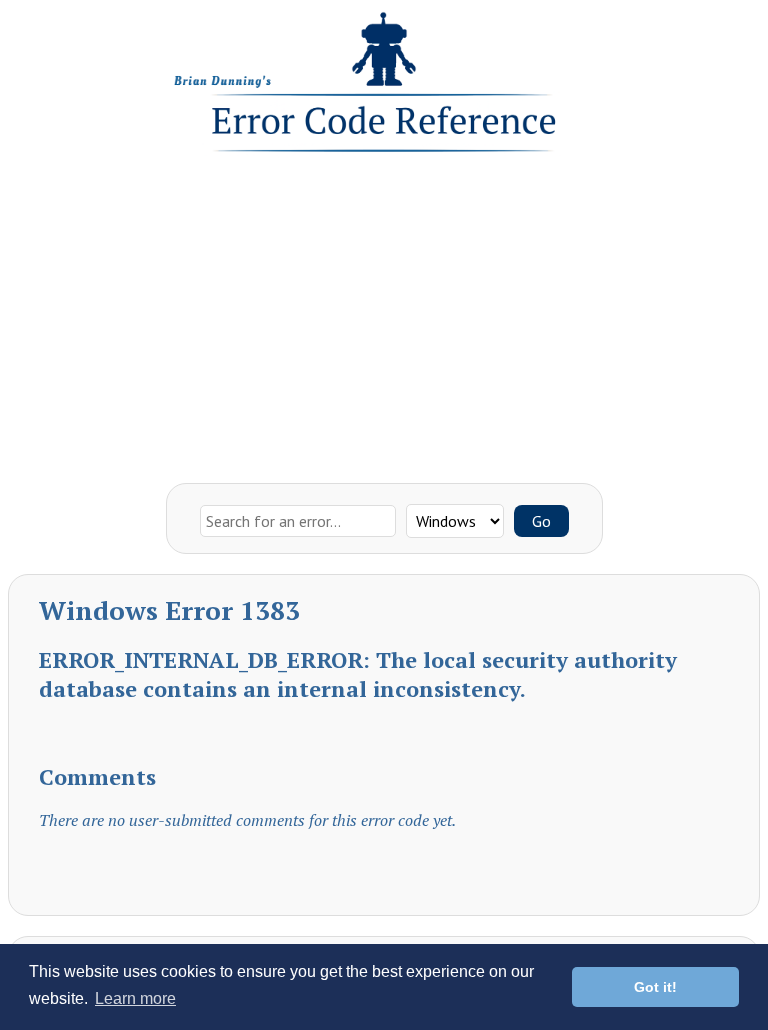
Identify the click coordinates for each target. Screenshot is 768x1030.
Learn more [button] (135, 998)
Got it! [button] (655, 987)
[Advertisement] (384, 313)
